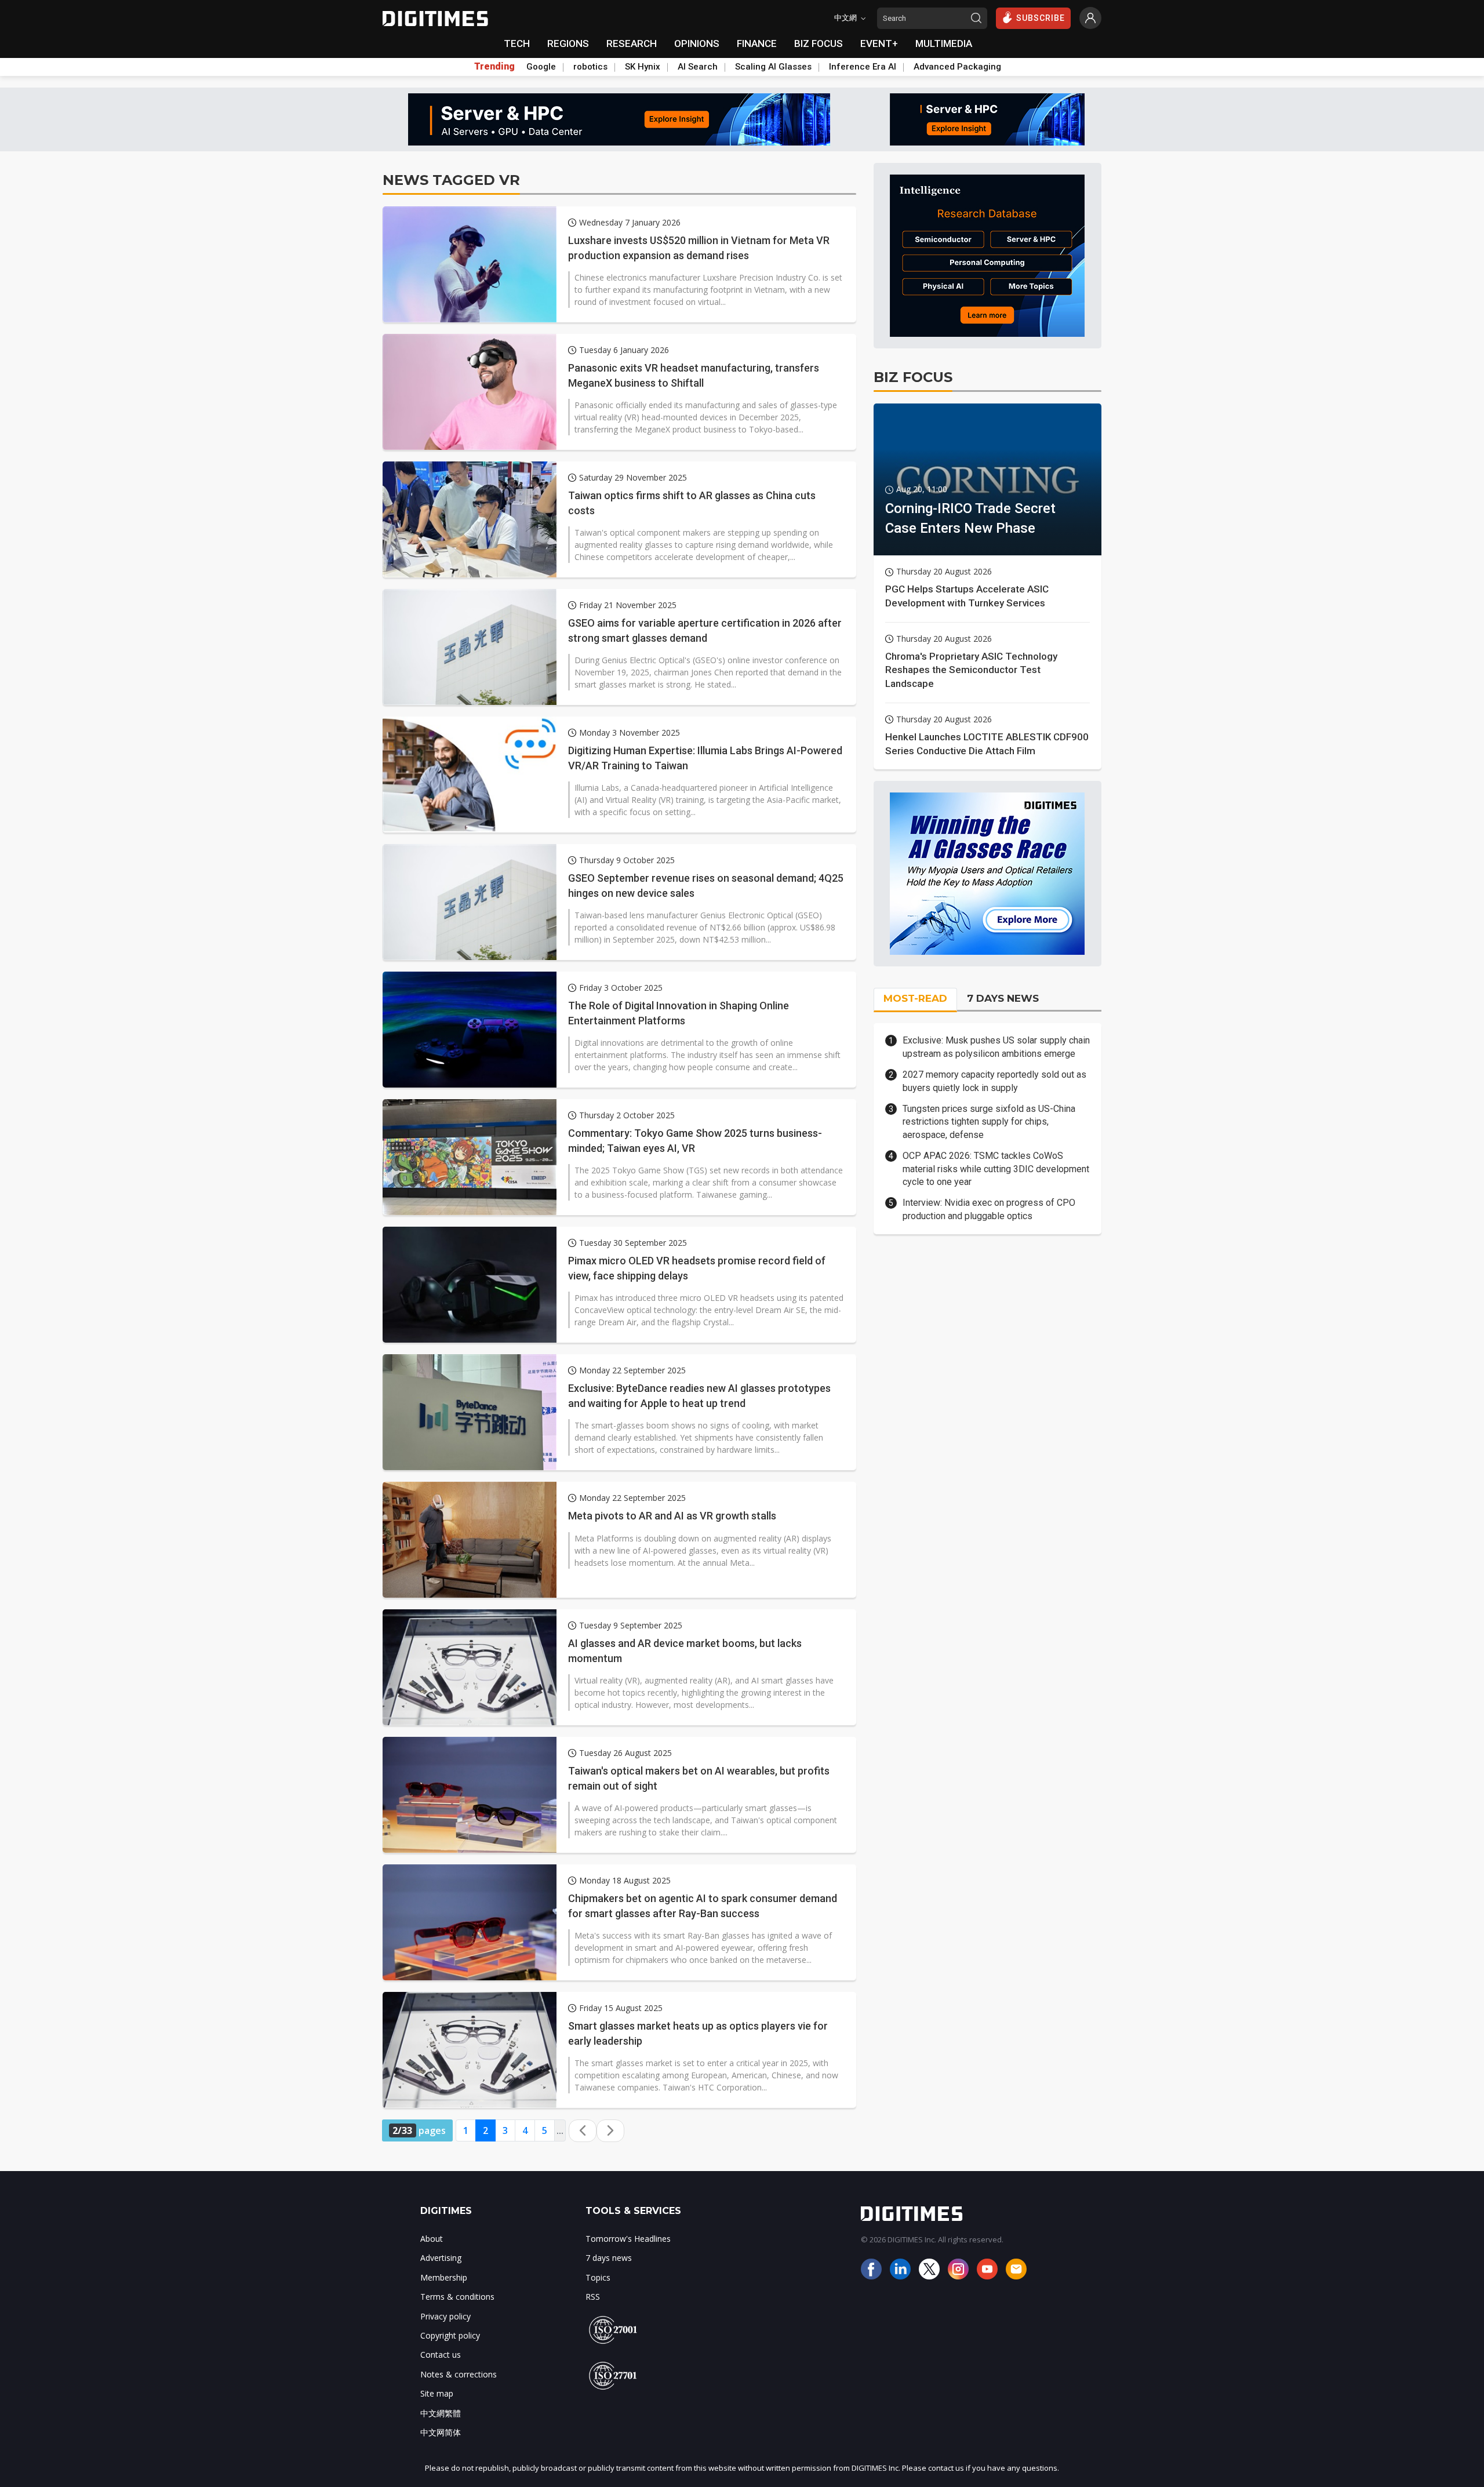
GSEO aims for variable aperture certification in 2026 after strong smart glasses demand (705, 630)
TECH (517, 43)
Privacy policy (445, 2316)
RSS (593, 2297)
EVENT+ (879, 43)
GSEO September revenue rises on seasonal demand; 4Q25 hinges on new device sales (706, 885)
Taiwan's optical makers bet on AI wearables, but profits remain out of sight (699, 1778)
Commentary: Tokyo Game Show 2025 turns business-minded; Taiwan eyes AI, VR (695, 1140)
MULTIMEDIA (944, 43)
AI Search (698, 67)
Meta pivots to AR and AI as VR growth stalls (672, 1516)
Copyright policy (450, 2335)
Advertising (441, 2258)
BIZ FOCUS (819, 43)
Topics (598, 2277)
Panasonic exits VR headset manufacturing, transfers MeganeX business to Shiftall (694, 375)
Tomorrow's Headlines (628, 2239)
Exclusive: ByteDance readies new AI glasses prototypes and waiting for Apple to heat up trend (699, 1395)
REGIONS (568, 43)
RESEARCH (632, 43)
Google (541, 67)
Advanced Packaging (957, 67)
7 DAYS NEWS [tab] (1003, 998)
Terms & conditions (457, 2297)
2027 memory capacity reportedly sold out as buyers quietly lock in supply (994, 1081)
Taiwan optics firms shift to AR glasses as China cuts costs (692, 503)
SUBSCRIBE (1041, 18)
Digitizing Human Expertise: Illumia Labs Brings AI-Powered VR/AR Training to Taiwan (705, 758)
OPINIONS (697, 43)
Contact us (441, 2355)
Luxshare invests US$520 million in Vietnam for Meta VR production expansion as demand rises (699, 248)
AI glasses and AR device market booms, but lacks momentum (685, 1650)
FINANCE (757, 43)
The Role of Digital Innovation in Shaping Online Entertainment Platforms (679, 1013)
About (432, 2239)
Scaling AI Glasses (773, 67)
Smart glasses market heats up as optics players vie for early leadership (698, 2033)
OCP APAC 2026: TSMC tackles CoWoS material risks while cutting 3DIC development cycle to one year (996, 1169)
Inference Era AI (863, 67)
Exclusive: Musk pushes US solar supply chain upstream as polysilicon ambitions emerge (996, 1047)
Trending (494, 67)
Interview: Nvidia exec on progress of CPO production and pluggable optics (989, 1209)
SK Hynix (643, 67)
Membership (444, 2277)
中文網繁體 (441, 2413)
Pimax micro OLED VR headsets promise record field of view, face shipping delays (697, 1268)
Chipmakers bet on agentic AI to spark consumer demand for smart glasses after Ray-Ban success (703, 1906)
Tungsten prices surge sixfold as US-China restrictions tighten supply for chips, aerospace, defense (989, 1122)
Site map (437, 2393)
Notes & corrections (459, 2374)
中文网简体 (441, 2432)
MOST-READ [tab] (915, 998)
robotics (590, 67)
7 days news (609, 2258)
